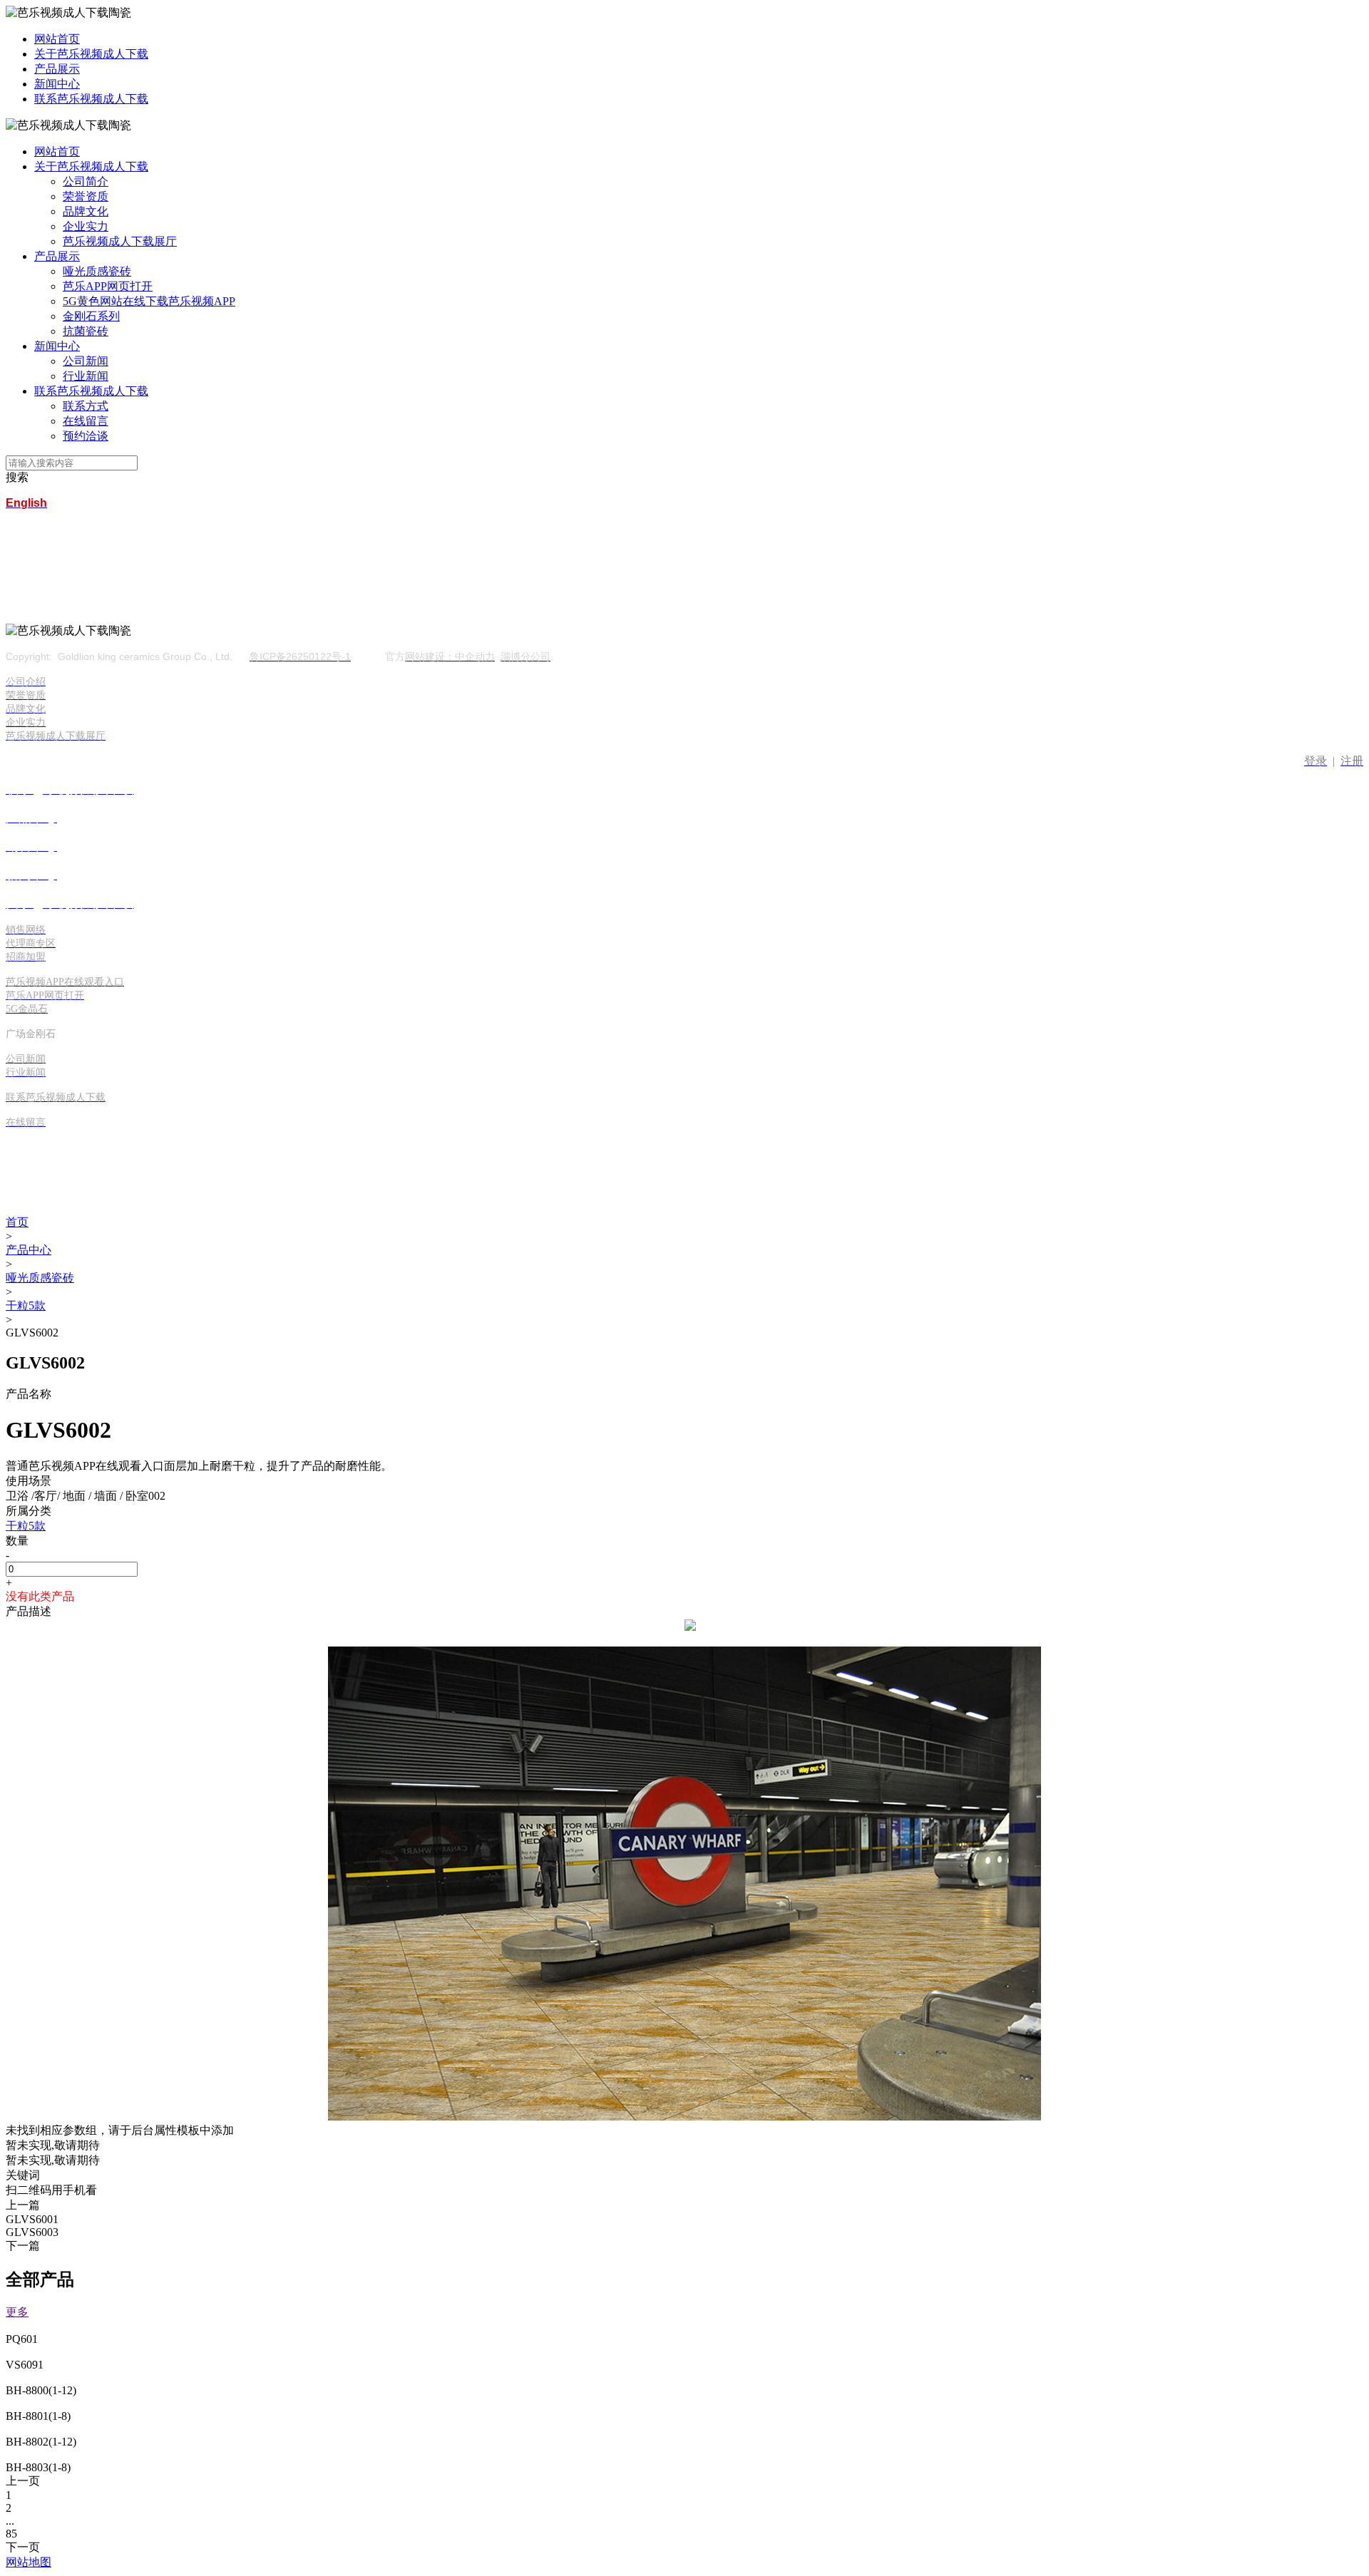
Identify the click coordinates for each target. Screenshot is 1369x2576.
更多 (17, 2312)
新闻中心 (57, 84)
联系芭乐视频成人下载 (91, 99)
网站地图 (29, 2562)
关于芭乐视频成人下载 (91, 54)
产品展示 (57, 69)
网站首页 (57, 39)
